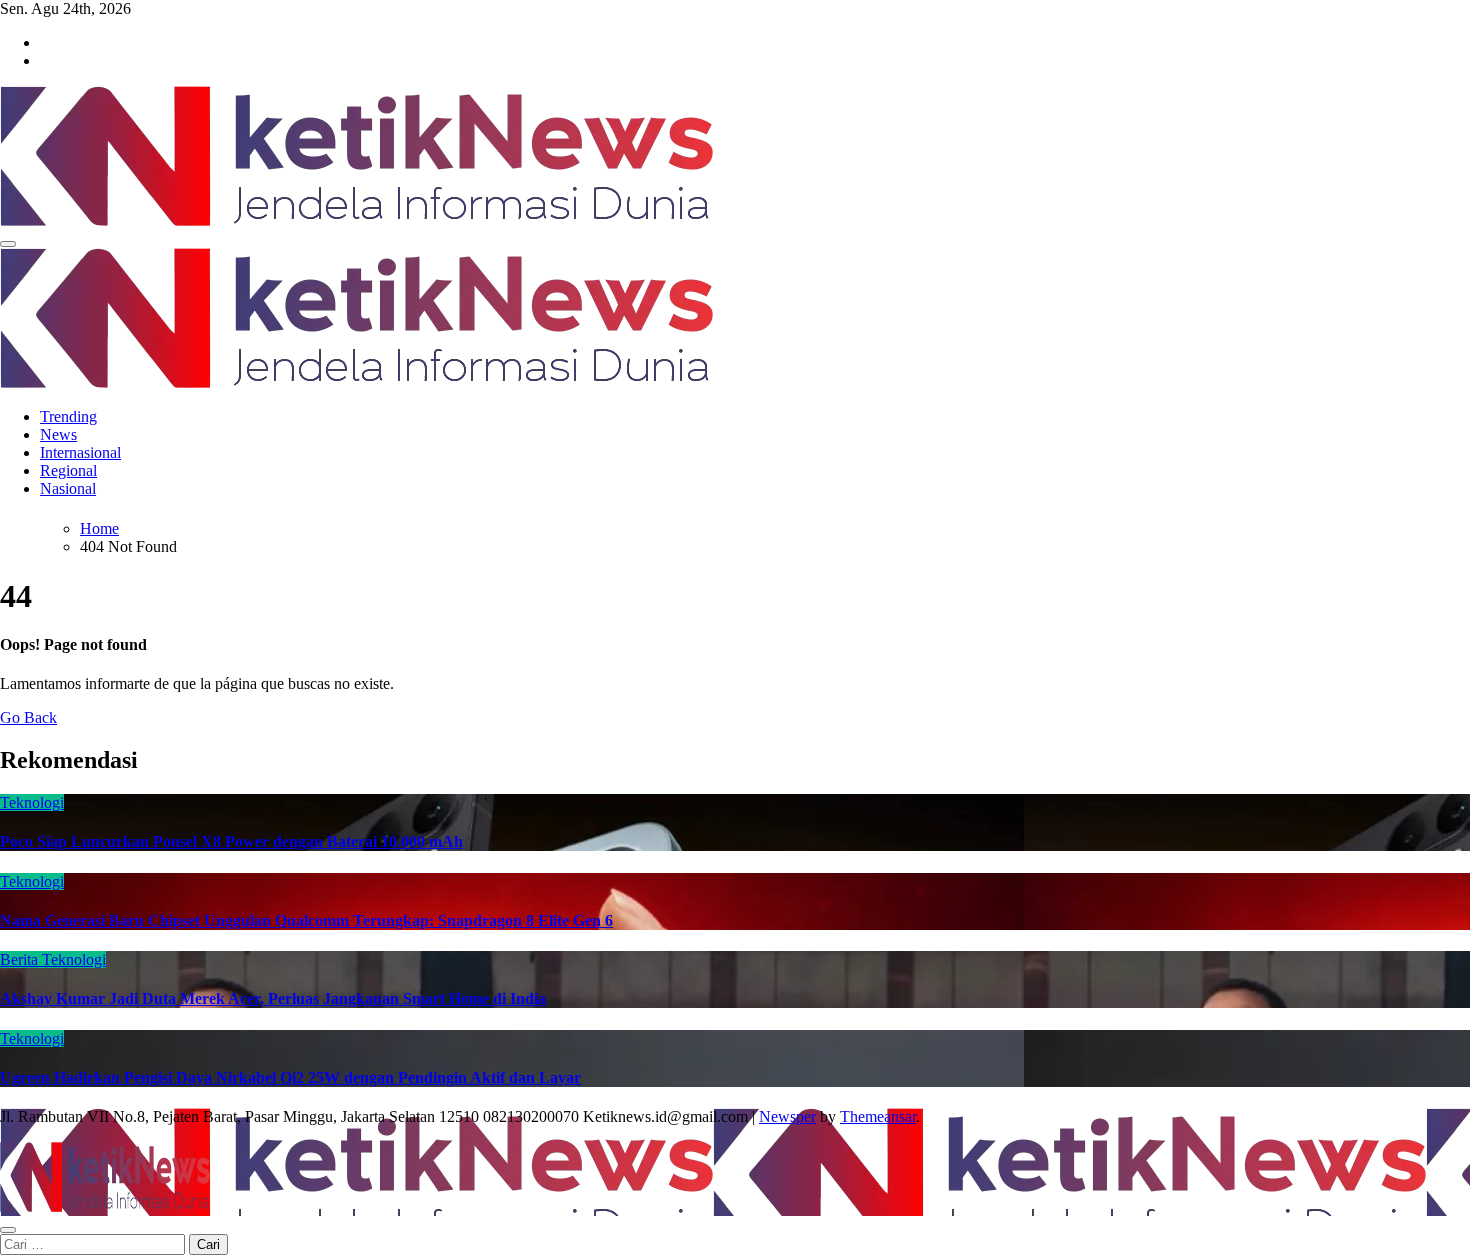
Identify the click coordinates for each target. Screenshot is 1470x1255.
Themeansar (878, 1116)
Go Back (28, 717)
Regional (68, 470)
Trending (68, 416)
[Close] (8, 1230)
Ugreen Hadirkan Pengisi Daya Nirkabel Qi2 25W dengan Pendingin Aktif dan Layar (290, 1077)
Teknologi (32, 802)
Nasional (68, 488)
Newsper (787, 1116)
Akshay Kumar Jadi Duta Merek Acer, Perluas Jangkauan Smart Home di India (273, 998)
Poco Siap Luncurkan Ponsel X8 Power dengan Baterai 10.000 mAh (231, 841)
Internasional (80, 452)
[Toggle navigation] (8, 244)
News (58, 434)
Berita (21, 959)
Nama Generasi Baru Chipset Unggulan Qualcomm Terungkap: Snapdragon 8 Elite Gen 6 (306, 920)
